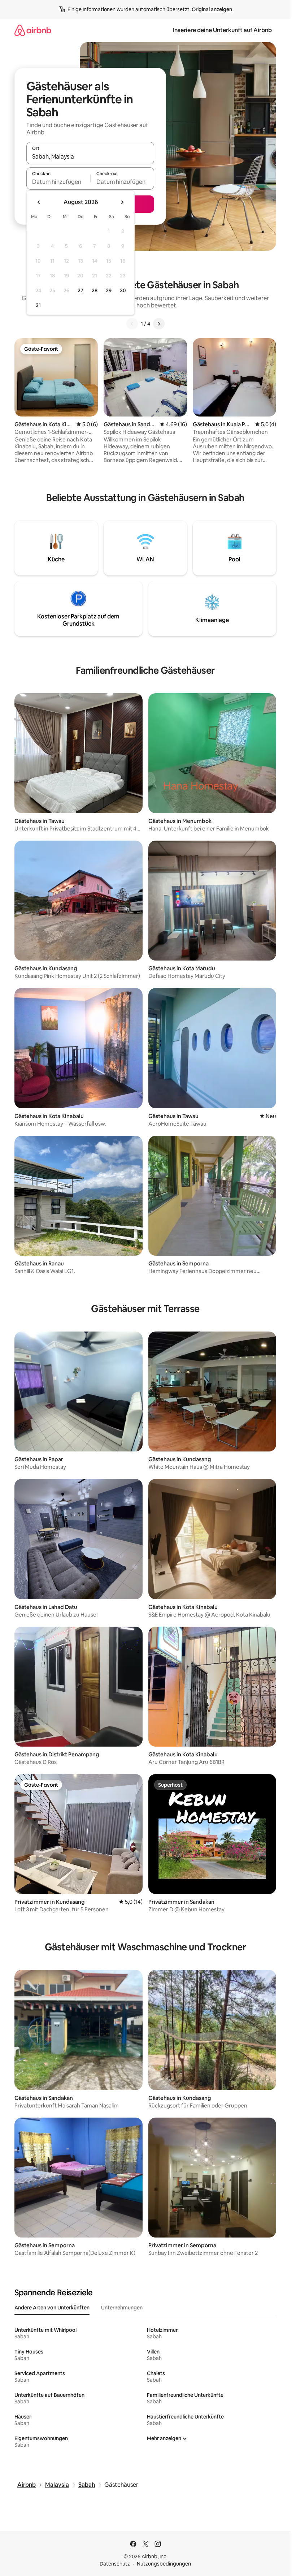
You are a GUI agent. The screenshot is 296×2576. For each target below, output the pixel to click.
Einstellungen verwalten (215, 2531)
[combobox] (90, 156)
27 (80, 290)
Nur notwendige (138, 2531)
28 (95, 290)
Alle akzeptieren (60, 2531)
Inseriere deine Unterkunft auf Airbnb (222, 30)
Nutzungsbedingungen (164, 2564)
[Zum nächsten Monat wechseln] (122, 202)
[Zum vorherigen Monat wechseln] (39, 202)
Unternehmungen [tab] (122, 2308)
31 (38, 305)
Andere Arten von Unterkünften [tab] (52, 2308)
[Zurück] (132, 324)
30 (123, 290)
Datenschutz (115, 2564)
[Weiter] (159, 324)
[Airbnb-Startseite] (33, 30)
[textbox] (58, 182)
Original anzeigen (212, 9)
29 (109, 290)
